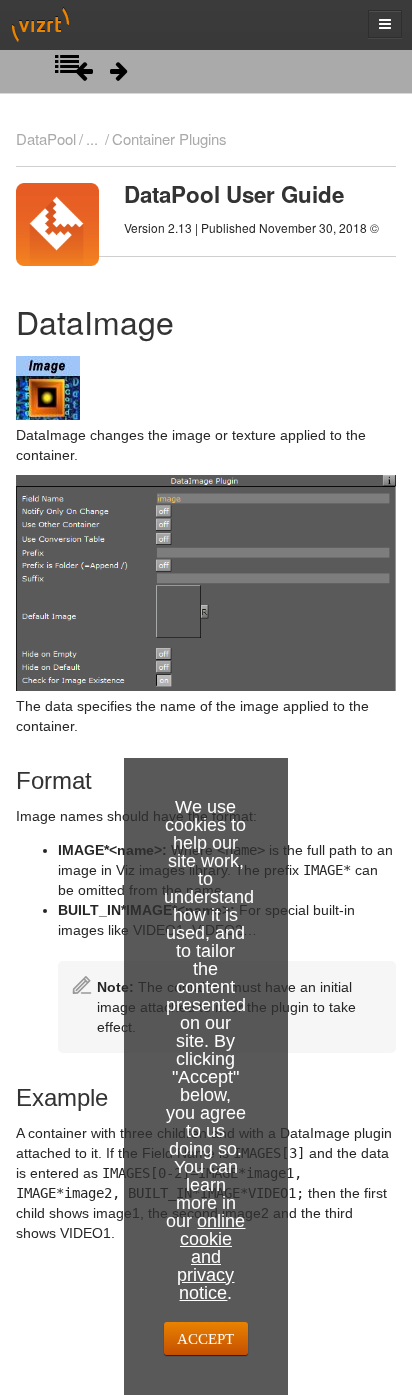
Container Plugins (169, 138)
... (92, 138)
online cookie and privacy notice (211, 1257)
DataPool (46, 138)
